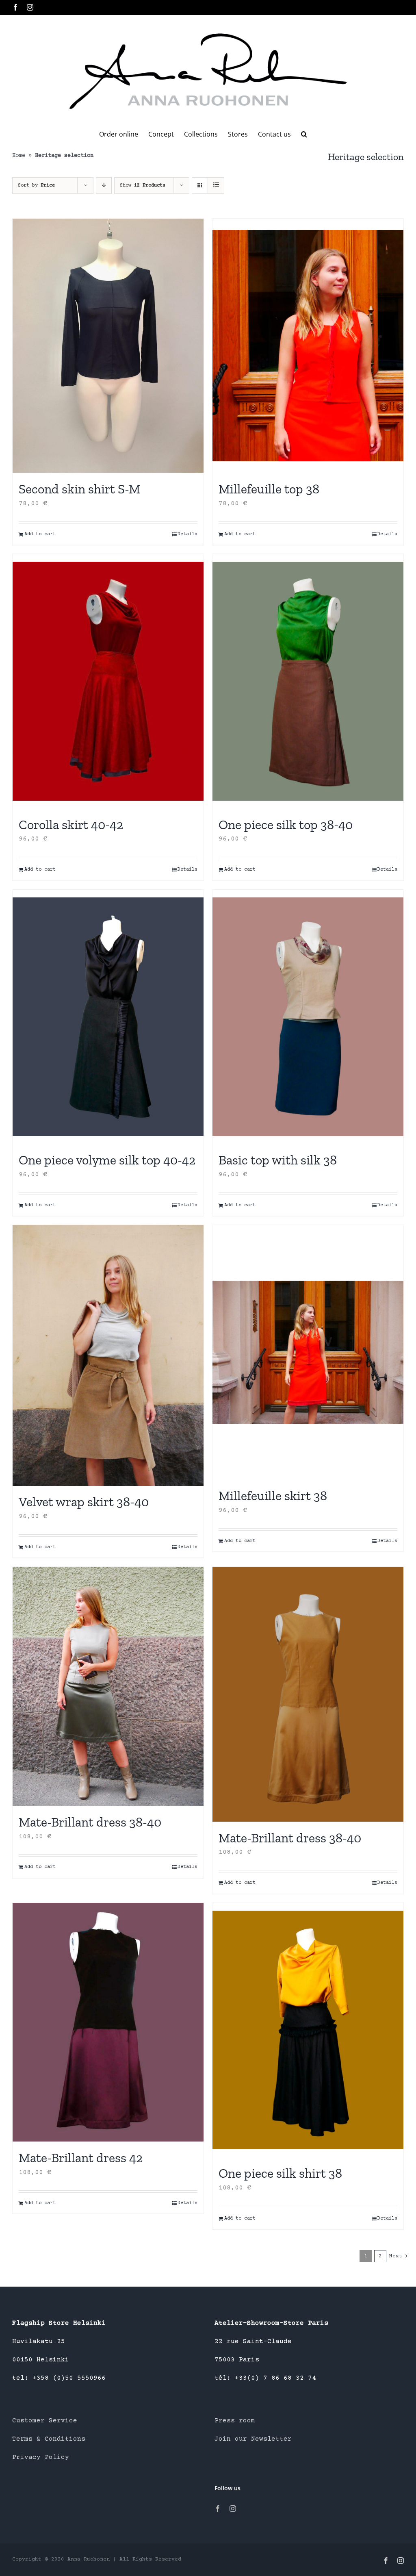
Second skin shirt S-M (79, 489)
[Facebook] (218, 2509)
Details (187, 534)
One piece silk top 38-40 (286, 825)
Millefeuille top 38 (269, 489)
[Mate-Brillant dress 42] (108, 2022)
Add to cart (40, 534)
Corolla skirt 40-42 (71, 825)
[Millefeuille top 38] (308, 346)
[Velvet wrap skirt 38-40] (108, 1355)
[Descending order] (104, 186)
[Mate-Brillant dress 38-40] (108, 1686)
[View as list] (216, 186)
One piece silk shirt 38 (280, 2173)
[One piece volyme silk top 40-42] (108, 1017)
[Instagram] (233, 2509)
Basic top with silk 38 (278, 1160)
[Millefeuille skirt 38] (308, 1352)
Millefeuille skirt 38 (273, 1496)
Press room (235, 2421)
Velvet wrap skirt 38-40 (84, 1502)
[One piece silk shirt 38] (308, 2030)
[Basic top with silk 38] (308, 1017)
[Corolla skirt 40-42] (108, 681)
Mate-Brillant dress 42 (81, 2158)
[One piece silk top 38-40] (308, 681)
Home (19, 156)
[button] (304, 134)
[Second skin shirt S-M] (108, 346)
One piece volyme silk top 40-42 (107, 1160)
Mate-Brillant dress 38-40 (90, 1822)
